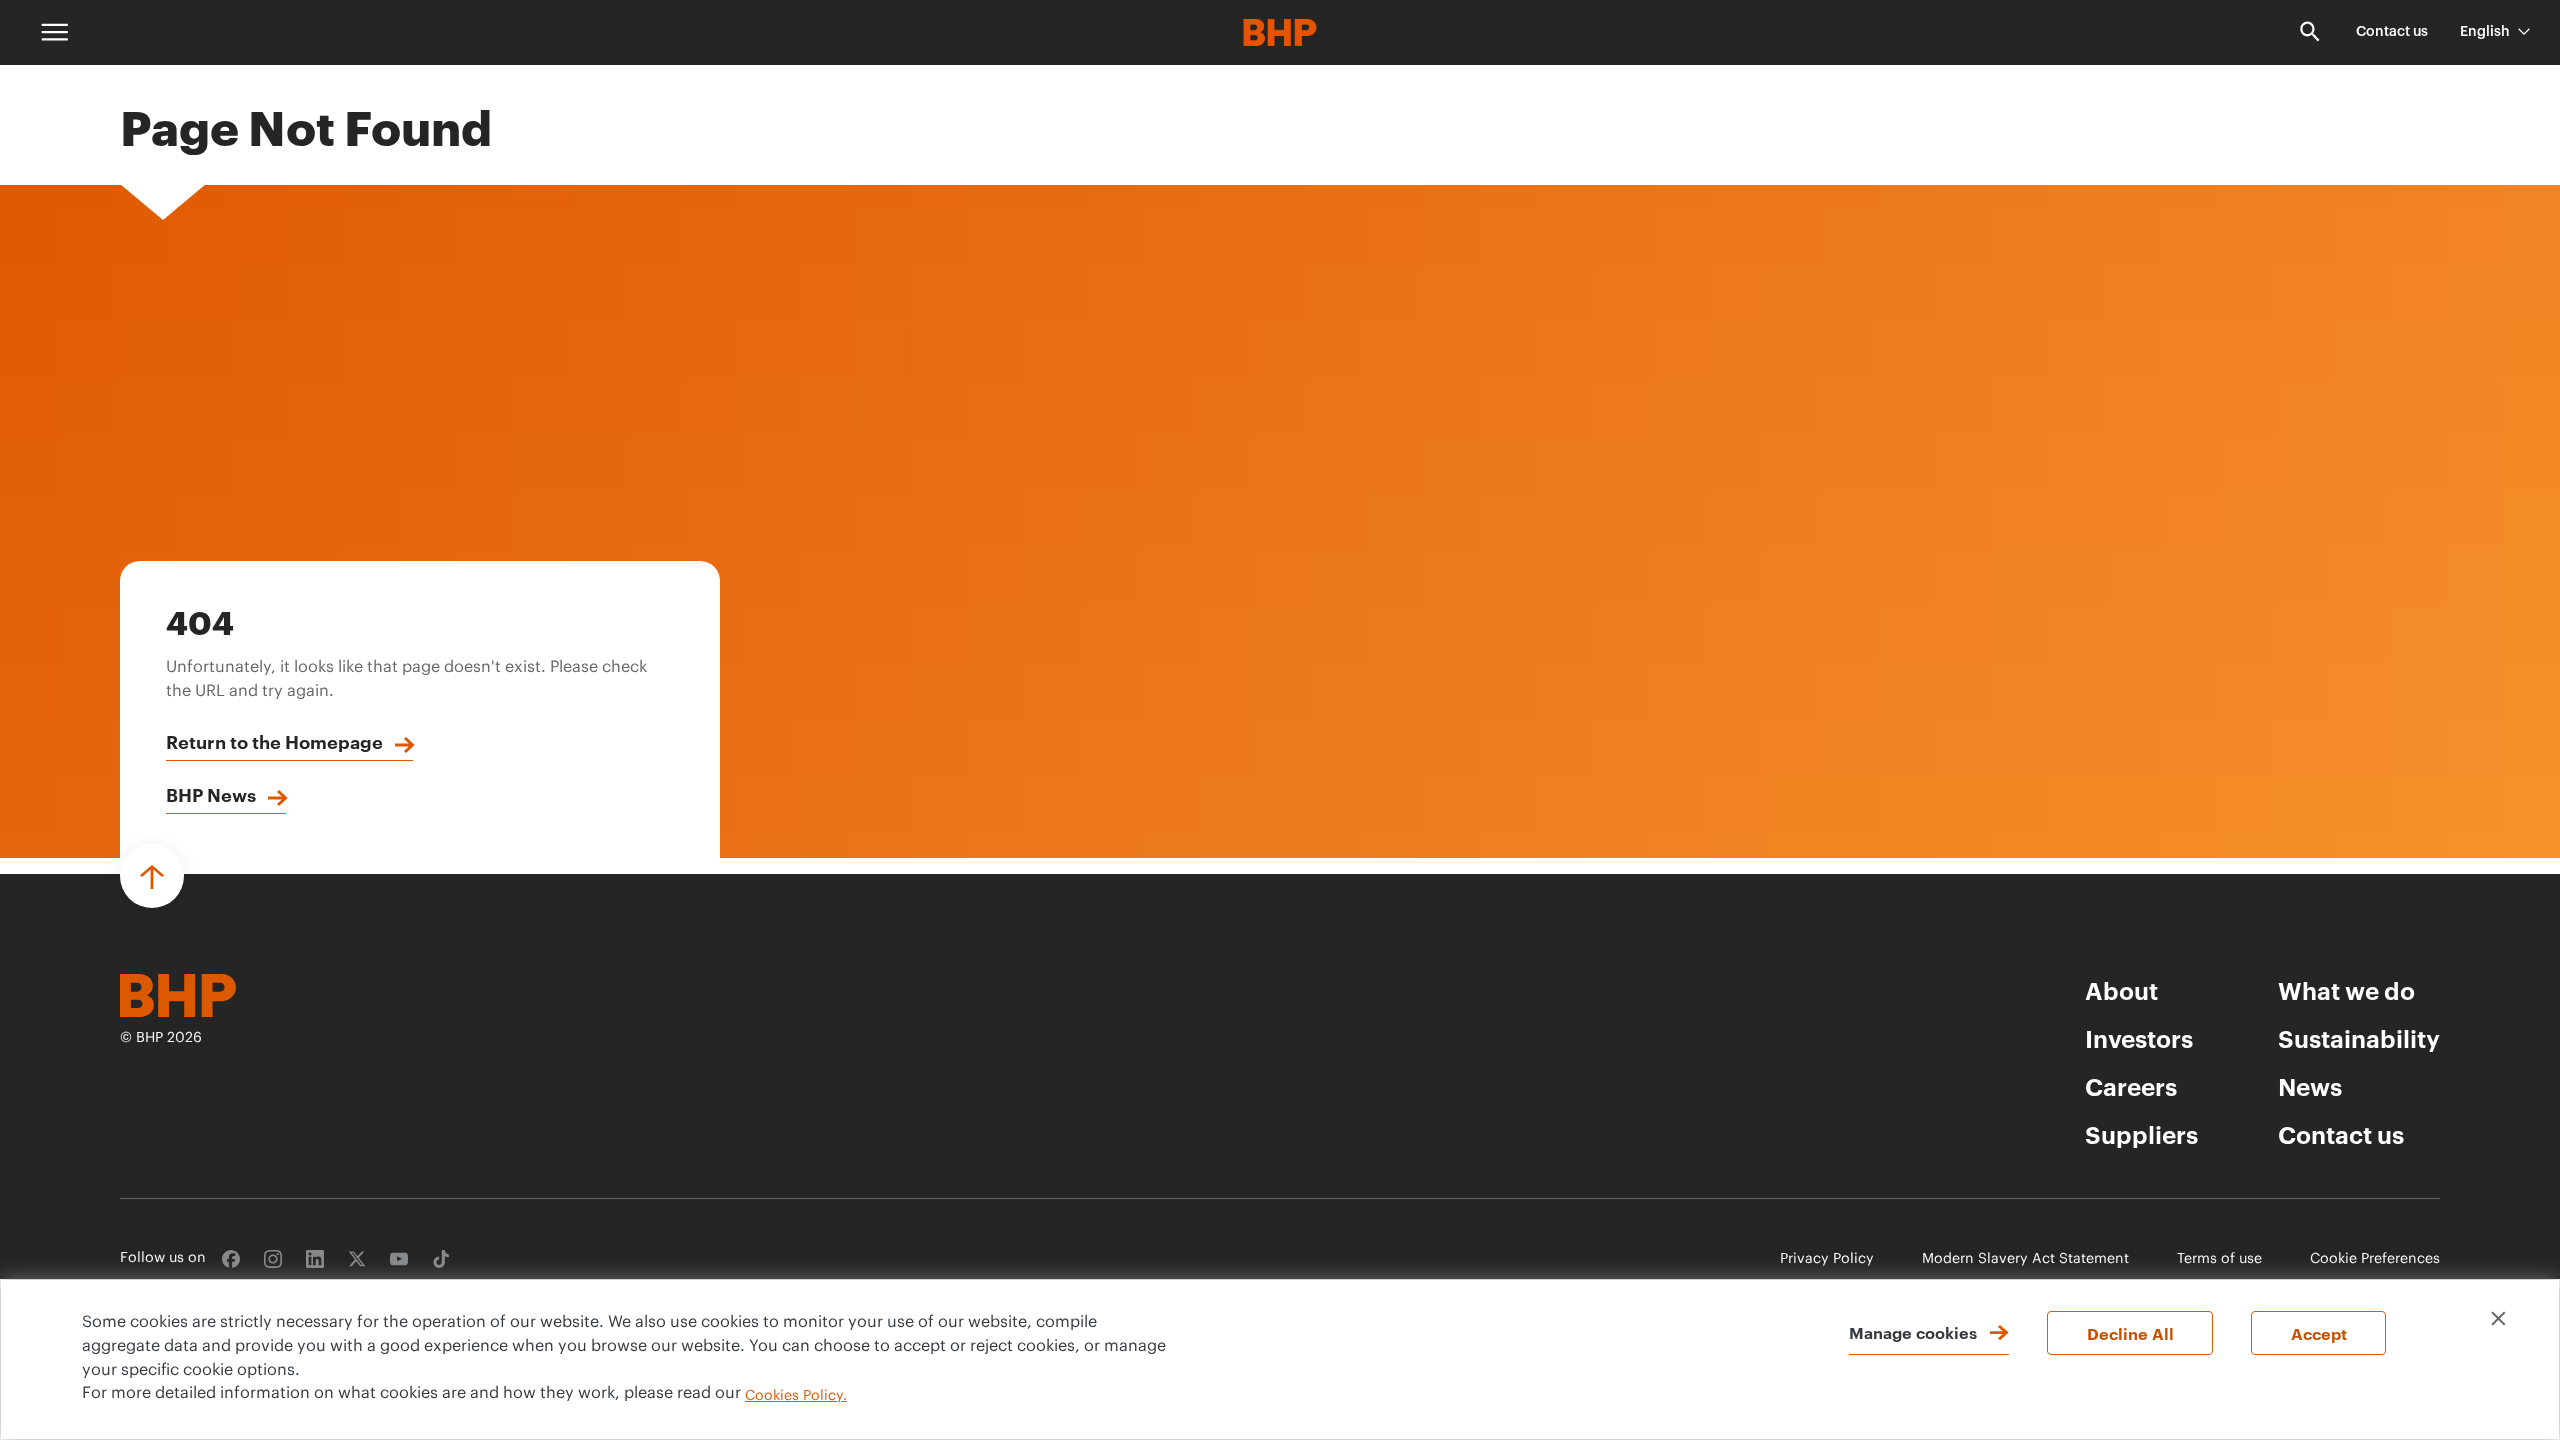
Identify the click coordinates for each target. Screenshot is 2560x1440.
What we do (2346, 990)
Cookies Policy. (796, 1396)
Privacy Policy (1827, 1260)
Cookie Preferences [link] (2375, 1260)
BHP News (211, 794)
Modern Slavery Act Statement (2025, 1260)
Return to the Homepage (274, 741)
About (2121, 990)
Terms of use (2219, 1260)
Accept (2319, 1333)
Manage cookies (1913, 1332)
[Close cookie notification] (2498, 1318)
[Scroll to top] (152, 876)
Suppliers (2141, 1134)
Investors (2139, 1038)
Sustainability (2359, 1038)
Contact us (2392, 32)
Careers (2131, 1086)
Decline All (2130, 1333)
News (2310, 1086)
